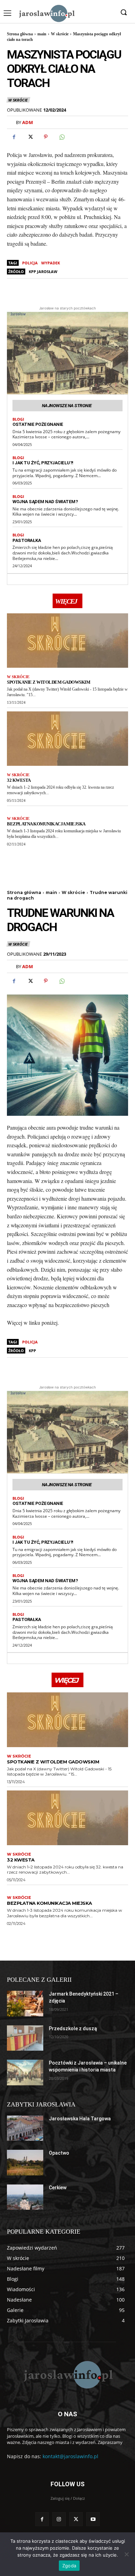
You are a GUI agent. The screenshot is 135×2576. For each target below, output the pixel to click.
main (42, 34)
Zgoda (69, 2566)
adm (28, 122)
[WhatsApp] (62, 137)
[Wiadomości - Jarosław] (46, 13)
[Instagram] (59, 2519)
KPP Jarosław (43, 271)
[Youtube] (93, 2519)
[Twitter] (30, 137)
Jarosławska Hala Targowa (80, 2119)
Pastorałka (27, 540)
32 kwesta (19, 780)
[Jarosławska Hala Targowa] (25, 2128)
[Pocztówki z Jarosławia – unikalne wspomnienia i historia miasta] (25, 2073)
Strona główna (20, 34)
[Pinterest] (46, 137)
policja (30, 263)
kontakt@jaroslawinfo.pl (70, 2456)
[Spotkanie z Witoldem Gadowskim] (67, 641)
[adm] (11, 122)
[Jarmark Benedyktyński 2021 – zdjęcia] (25, 2004)
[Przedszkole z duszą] (25, 2038)
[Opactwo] (25, 2163)
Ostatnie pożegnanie (38, 424)
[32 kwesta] (67, 739)
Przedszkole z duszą (73, 2029)
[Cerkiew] (25, 2197)
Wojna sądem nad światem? (45, 502)
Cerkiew (58, 2188)
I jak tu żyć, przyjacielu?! (43, 463)
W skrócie (60, 34)
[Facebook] (14, 137)
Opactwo (59, 2153)
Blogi (18, 419)
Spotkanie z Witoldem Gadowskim (48, 682)
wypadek (51, 263)
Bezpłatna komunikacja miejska (46, 824)
